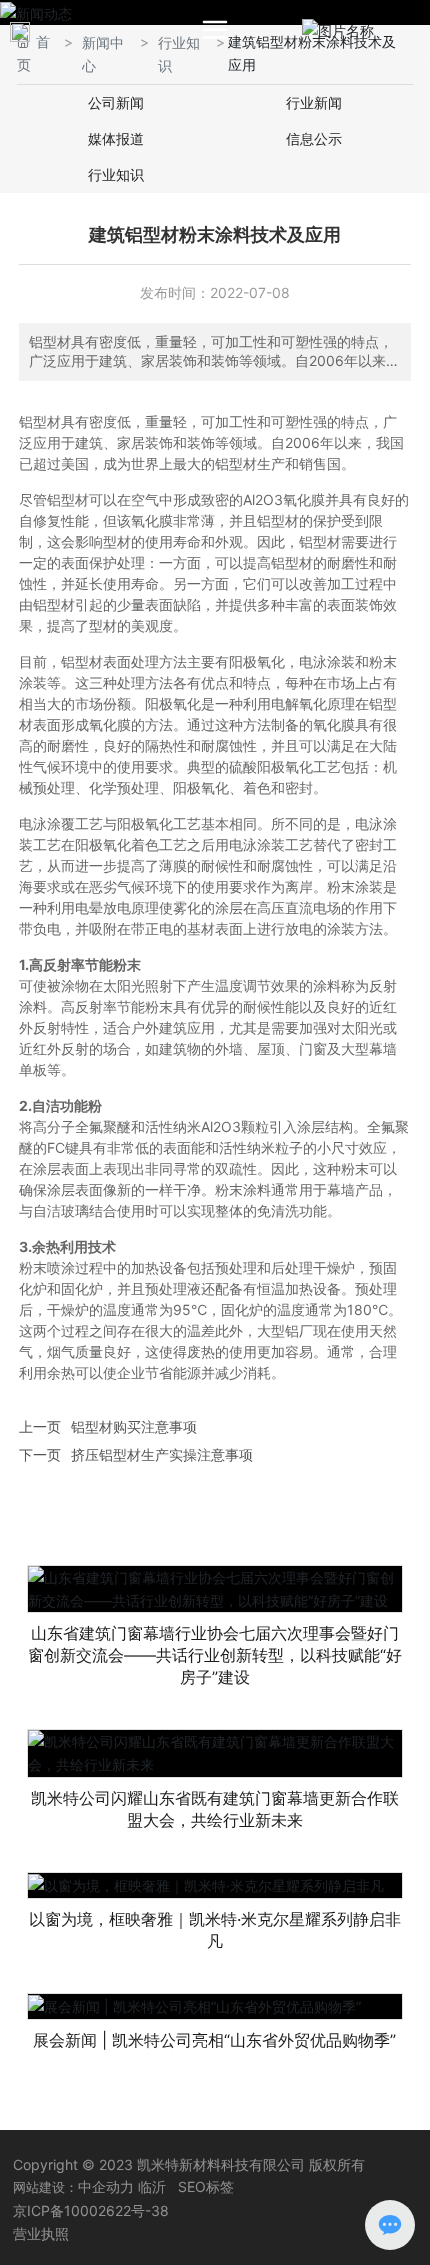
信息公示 (314, 138)
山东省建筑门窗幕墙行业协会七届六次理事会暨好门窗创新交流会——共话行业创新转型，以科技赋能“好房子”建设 (215, 1655)
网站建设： (45, 2187)
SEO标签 (206, 2186)
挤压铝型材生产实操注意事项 (162, 1454)
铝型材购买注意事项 (134, 1426)
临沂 (152, 2186)
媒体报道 (116, 138)
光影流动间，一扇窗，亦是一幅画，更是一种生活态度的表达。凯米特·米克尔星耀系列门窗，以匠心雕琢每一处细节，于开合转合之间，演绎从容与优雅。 (215, 1923)
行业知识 (116, 174)
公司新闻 (116, 102)
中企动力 (106, 2186)
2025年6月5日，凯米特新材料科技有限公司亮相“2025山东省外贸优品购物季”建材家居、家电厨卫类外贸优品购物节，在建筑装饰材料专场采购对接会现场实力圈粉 (214, 2043)
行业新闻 (314, 102)
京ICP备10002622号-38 (91, 2210)
